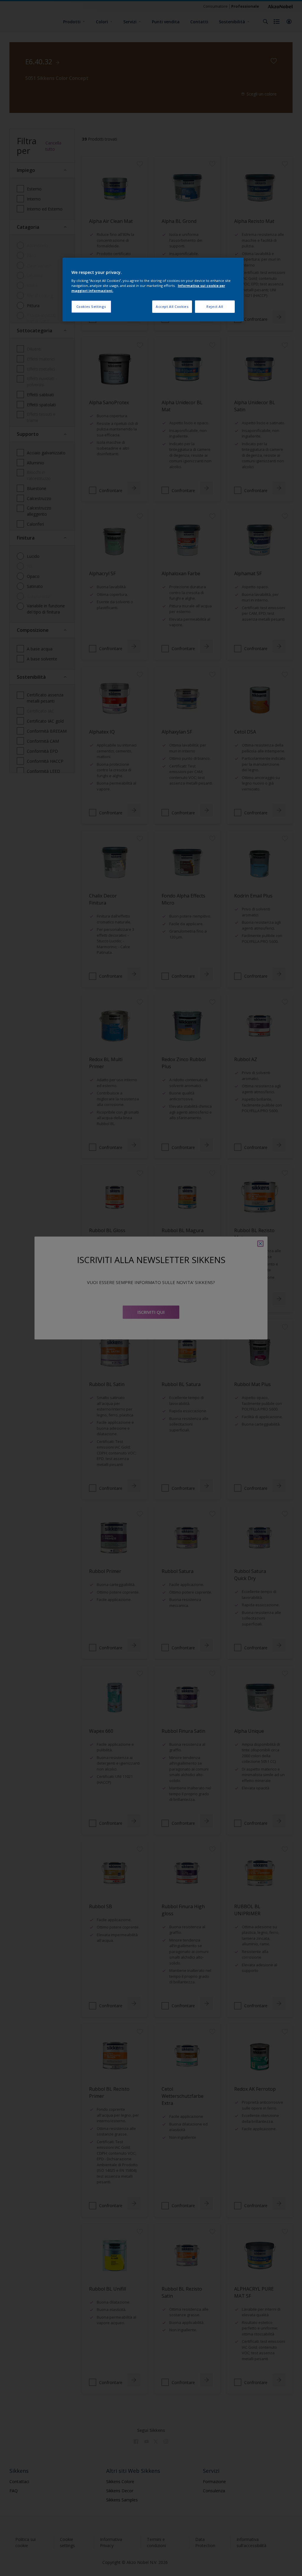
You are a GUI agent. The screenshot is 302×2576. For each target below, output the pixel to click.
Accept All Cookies (172, 306)
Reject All (215, 306)
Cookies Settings (91, 306)
